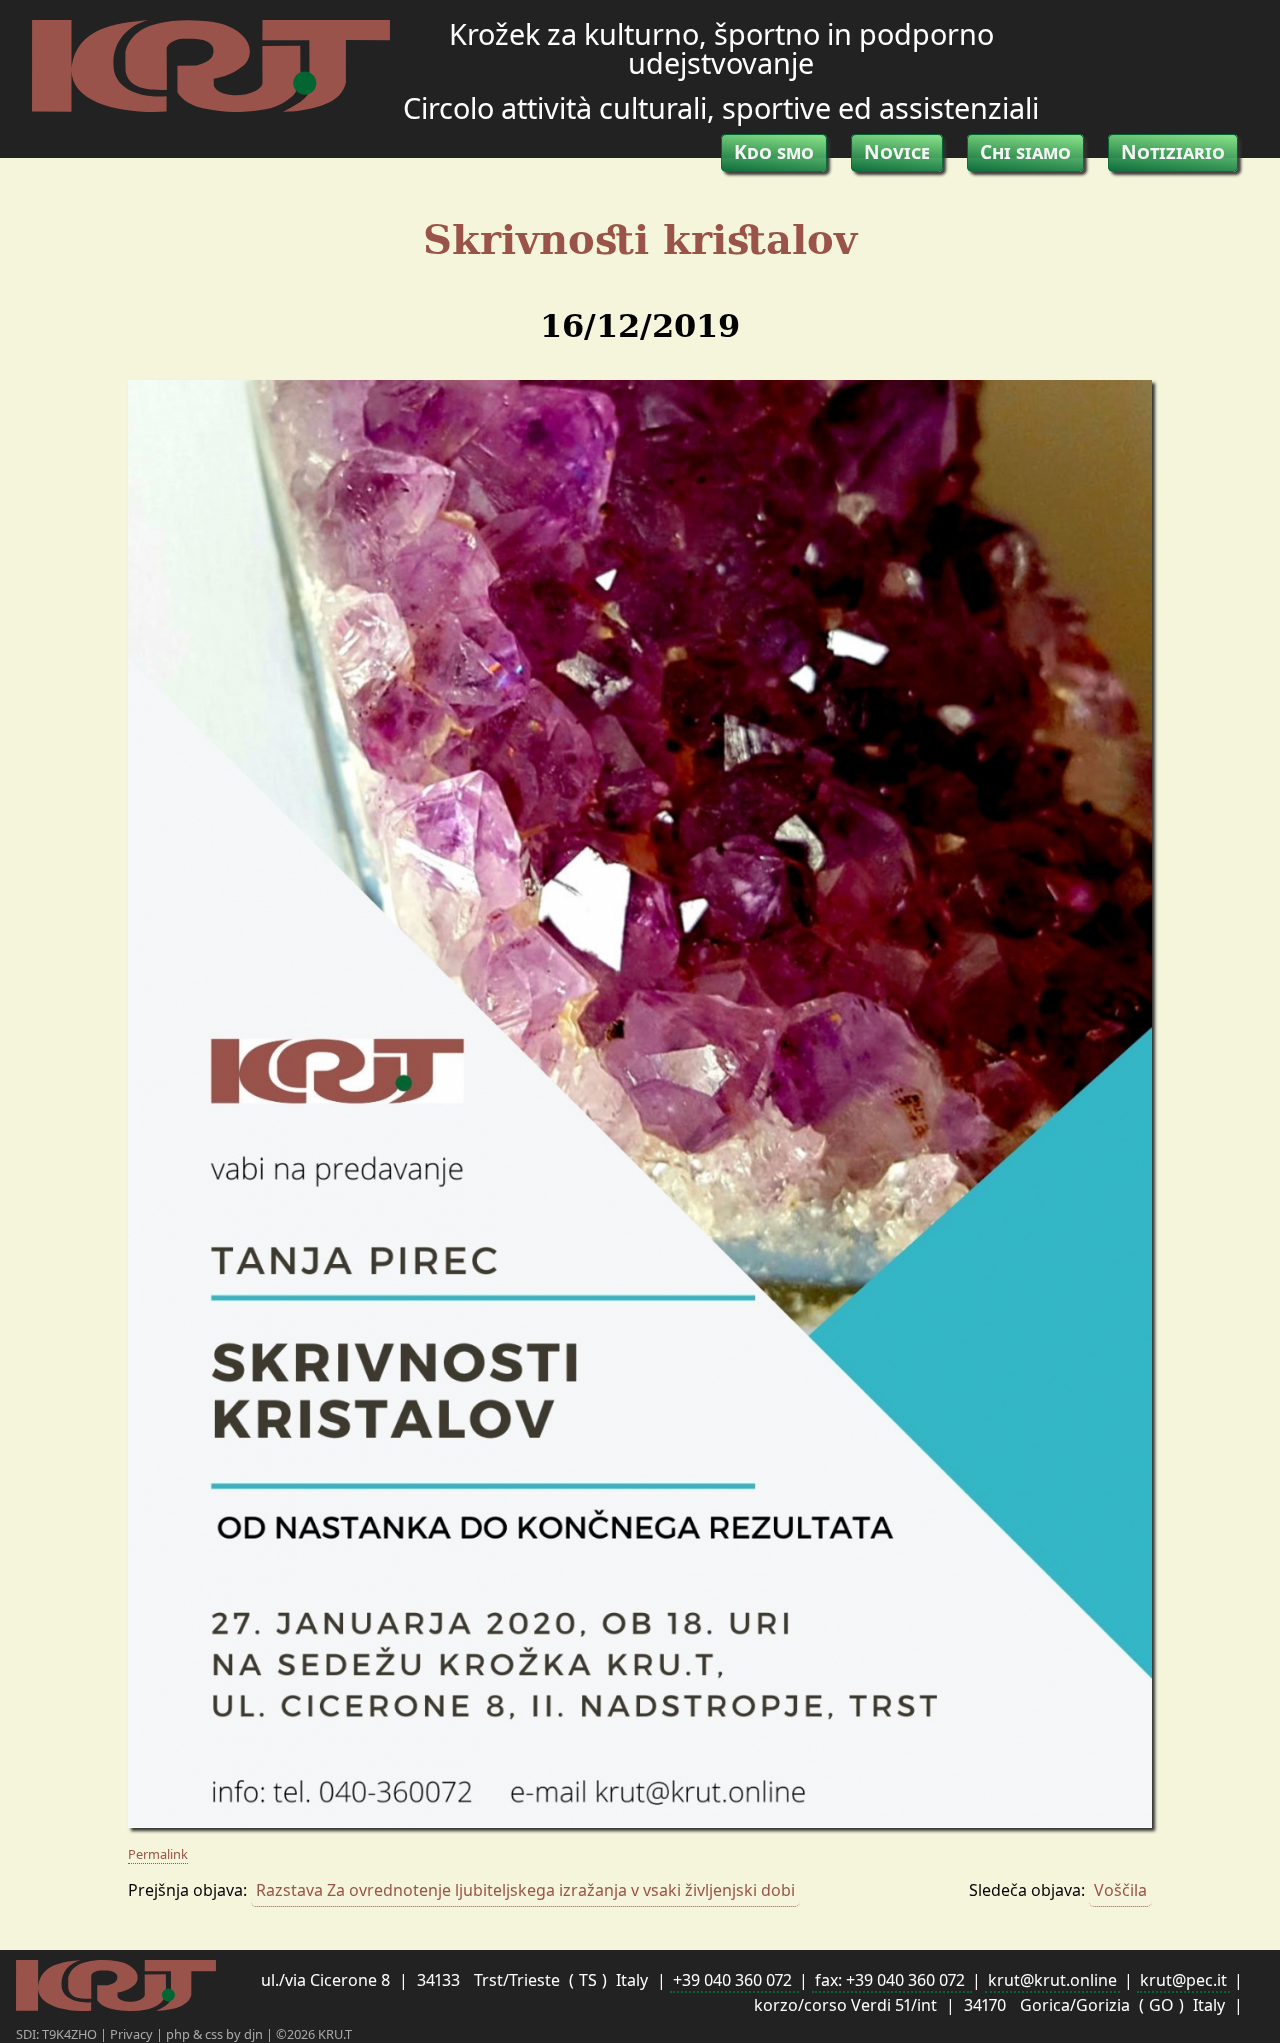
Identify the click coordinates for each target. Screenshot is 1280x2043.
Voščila (1120, 1890)
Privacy (133, 2034)
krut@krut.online (1052, 1980)
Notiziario (1173, 151)
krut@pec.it (1183, 1980)
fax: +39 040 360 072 (892, 1980)
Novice (897, 151)
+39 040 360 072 (734, 1980)
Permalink (158, 1854)
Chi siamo (1025, 151)
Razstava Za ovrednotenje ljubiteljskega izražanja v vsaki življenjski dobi (525, 1890)
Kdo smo (774, 151)
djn (255, 2034)
